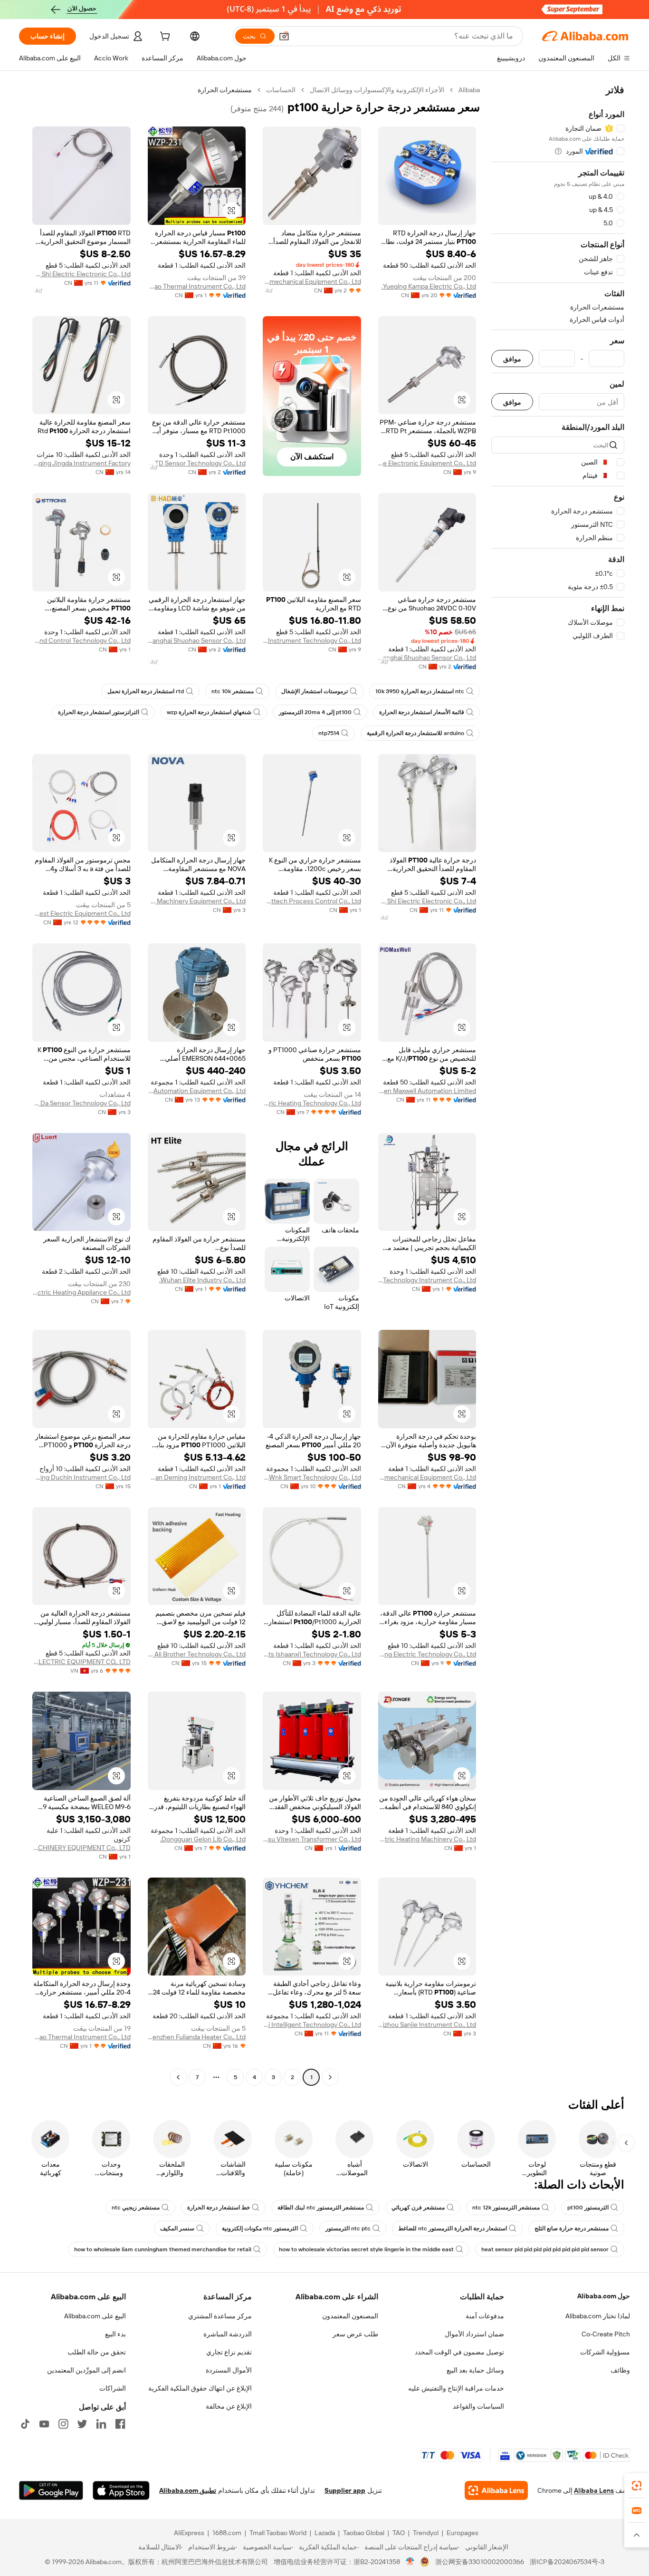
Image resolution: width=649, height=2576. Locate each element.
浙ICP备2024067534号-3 (567, 2562)
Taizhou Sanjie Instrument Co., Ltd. (427, 2024)
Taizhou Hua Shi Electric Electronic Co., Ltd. (81, 274)
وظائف (620, 2370)
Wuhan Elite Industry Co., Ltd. (202, 1280)
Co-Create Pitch (606, 2334)
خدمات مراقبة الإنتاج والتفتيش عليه (456, 2388)
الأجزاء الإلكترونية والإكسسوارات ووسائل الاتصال (377, 90)
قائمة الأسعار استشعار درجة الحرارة (422, 712)
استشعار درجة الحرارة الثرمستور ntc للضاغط (453, 2228)
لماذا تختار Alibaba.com (598, 2316)
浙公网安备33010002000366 (480, 2562)
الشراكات (113, 2388)
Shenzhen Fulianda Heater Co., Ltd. (197, 2037)
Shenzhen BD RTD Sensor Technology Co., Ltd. (197, 463)
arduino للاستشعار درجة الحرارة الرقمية (415, 733)
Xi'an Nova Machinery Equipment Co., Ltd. (197, 901)
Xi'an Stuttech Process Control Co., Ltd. (312, 901)
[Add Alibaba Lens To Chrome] (496, 2490)
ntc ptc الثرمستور (348, 2228)
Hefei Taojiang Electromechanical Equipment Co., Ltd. (312, 281)
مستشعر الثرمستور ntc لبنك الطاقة (321, 2208)
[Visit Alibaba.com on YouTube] (44, 2424)
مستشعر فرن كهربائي (418, 2208)
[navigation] (558, 1085)
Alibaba (469, 90)
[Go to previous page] (330, 2077)
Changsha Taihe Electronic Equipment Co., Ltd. (427, 463)
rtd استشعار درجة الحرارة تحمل (146, 691)
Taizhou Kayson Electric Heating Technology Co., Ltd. (312, 1103)
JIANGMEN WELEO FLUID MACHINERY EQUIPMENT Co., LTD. (81, 1848)
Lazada (325, 2533)
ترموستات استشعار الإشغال (315, 691)
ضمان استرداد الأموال (474, 2334)
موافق (512, 359)
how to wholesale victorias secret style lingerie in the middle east (366, 2249)
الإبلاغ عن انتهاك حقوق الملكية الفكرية (200, 2388)
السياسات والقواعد (478, 2406)
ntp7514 (329, 733)
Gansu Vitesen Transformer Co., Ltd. (312, 1839)
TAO (399, 2533)
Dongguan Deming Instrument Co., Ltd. (197, 1477)
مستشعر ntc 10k (233, 691)
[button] (284, 36)
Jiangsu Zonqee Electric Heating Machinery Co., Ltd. (427, 1839)
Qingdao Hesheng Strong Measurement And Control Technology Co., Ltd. (81, 640)
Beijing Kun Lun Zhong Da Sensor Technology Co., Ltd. (81, 1103)
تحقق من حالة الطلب (97, 2352)
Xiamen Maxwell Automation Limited (427, 1091)
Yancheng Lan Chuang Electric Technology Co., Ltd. (427, 1654)
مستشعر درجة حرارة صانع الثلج (572, 2228)
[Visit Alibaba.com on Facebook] (120, 2424)
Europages (463, 2533)
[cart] (164, 38)
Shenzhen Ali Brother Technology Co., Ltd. (197, 1654)
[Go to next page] (178, 2077)
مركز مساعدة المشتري (220, 2316)
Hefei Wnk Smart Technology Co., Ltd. (312, 1477)
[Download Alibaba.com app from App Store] (121, 2490)
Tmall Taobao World (278, 2533)
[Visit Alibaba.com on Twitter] (82, 2424)
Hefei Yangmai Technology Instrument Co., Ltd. (427, 1280)
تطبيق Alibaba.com (188, 2490)
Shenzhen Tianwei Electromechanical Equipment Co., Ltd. (427, 1477)
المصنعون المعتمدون (350, 2316)
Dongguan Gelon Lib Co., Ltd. (203, 1839)
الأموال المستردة (229, 2370)
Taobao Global (364, 2533)
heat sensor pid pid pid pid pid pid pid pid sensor (545, 2249)
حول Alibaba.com (604, 2296)
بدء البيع (115, 2334)
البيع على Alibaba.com (95, 2316)
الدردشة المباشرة (228, 2334)
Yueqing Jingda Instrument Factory (81, 463)
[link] (637, 2486)
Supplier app (345, 2490)
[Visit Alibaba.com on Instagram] (63, 2424)
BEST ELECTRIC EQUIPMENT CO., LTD (81, 1662)
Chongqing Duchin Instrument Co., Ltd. (81, 1477)
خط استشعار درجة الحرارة (219, 2208)
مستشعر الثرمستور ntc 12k (506, 2208)
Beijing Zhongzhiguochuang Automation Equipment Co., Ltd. (197, 1091)
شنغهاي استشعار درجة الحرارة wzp (209, 712)
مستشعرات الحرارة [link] (225, 90)
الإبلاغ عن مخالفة (229, 2406)
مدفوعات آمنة (485, 2316)
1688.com (227, 2533)
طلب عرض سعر (355, 2334)
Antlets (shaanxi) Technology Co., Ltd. (312, 1654)
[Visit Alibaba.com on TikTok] (25, 2424)
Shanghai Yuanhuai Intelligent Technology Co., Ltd (312, 2024)
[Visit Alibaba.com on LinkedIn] (101, 2424)
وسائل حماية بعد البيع (475, 2370)
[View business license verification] (410, 2562)
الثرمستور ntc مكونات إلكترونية (260, 2228)
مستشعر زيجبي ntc (136, 2208)
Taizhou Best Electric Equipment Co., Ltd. (81, 913)
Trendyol (426, 2533)
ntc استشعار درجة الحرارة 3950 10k (420, 691)
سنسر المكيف (177, 2228)
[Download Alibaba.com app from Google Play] (51, 2490)
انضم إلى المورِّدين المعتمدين (86, 2370)
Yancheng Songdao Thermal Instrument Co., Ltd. (197, 286)
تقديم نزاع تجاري (229, 2352)
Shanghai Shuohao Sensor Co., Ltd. (427, 658)
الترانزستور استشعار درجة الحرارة (99, 712)
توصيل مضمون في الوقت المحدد (459, 2352)
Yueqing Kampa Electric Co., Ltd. (429, 286)
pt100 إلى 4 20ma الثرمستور (315, 712)
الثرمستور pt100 (588, 2208)
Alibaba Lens (594, 2490)
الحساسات (281, 90)
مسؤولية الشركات (605, 2352)
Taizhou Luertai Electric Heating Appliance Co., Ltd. (81, 1292)
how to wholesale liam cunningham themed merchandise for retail (163, 2249)
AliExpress (189, 2533)
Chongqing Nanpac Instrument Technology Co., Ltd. (312, 640)
